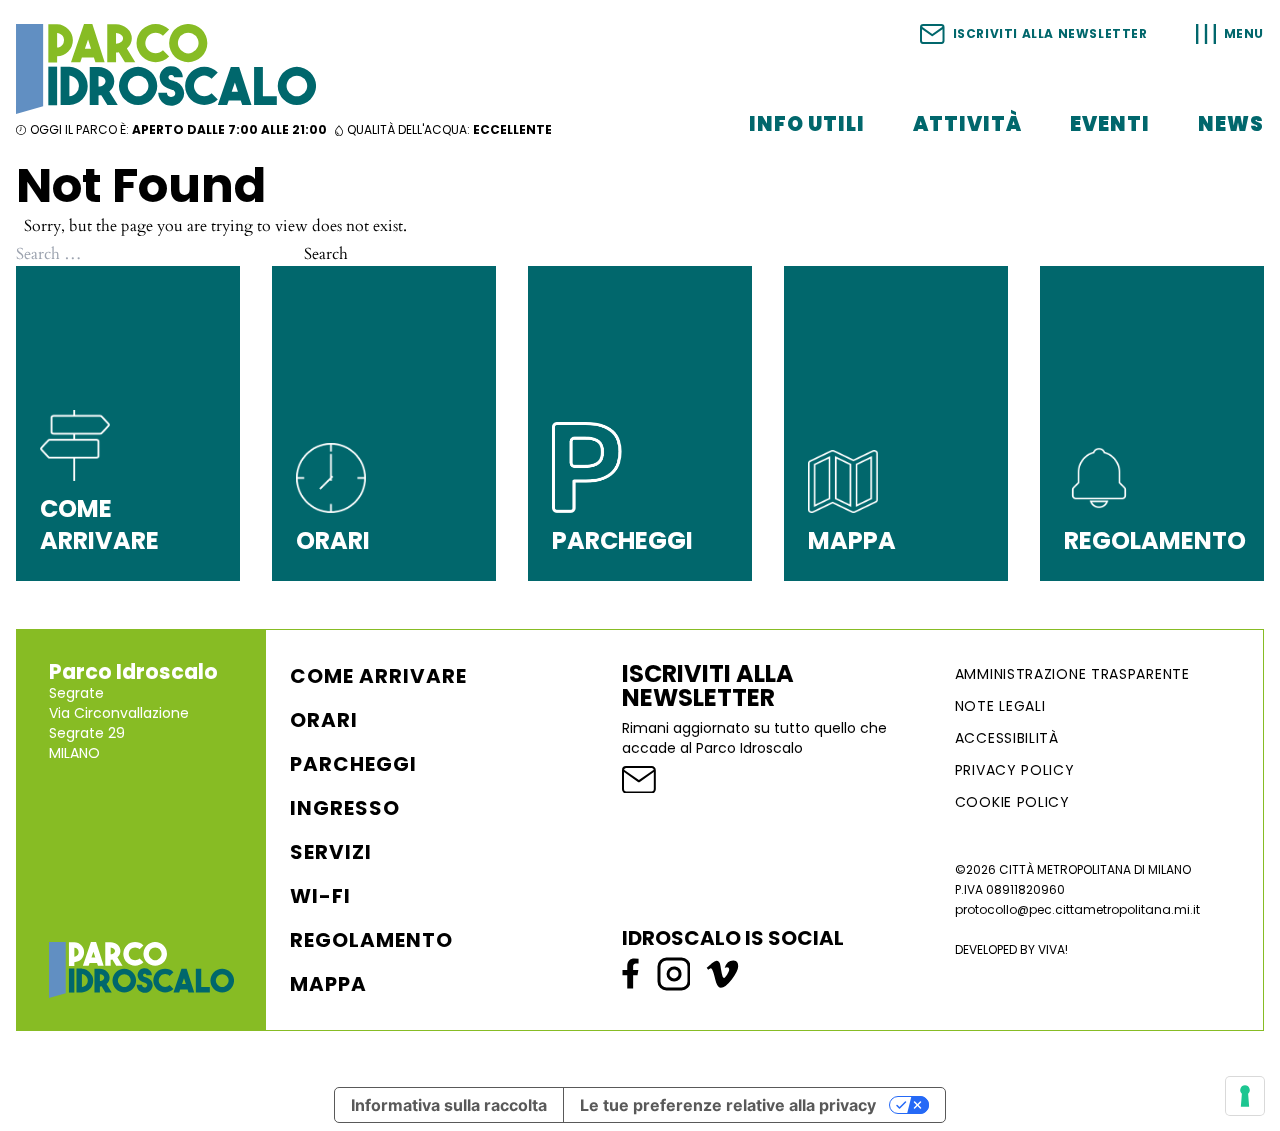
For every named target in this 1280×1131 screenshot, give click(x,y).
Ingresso (345, 808)
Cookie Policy (1012, 802)
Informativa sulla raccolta (449, 1105)
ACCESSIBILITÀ (1007, 738)
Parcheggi (353, 764)
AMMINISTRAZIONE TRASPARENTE (1072, 674)
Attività (967, 124)
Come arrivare (378, 676)
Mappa (328, 984)
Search (326, 254)
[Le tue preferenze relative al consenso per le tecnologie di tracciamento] (1245, 1096)
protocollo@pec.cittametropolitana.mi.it (1077, 909)
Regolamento (371, 940)
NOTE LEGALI (1000, 706)
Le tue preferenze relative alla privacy (728, 1105)
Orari (324, 720)
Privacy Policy (1015, 770)
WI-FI (320, 896)
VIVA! (1053, 949)
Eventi (1110, 124)
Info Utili (807, 124)
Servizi (331, 852)
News (1231, 124)
